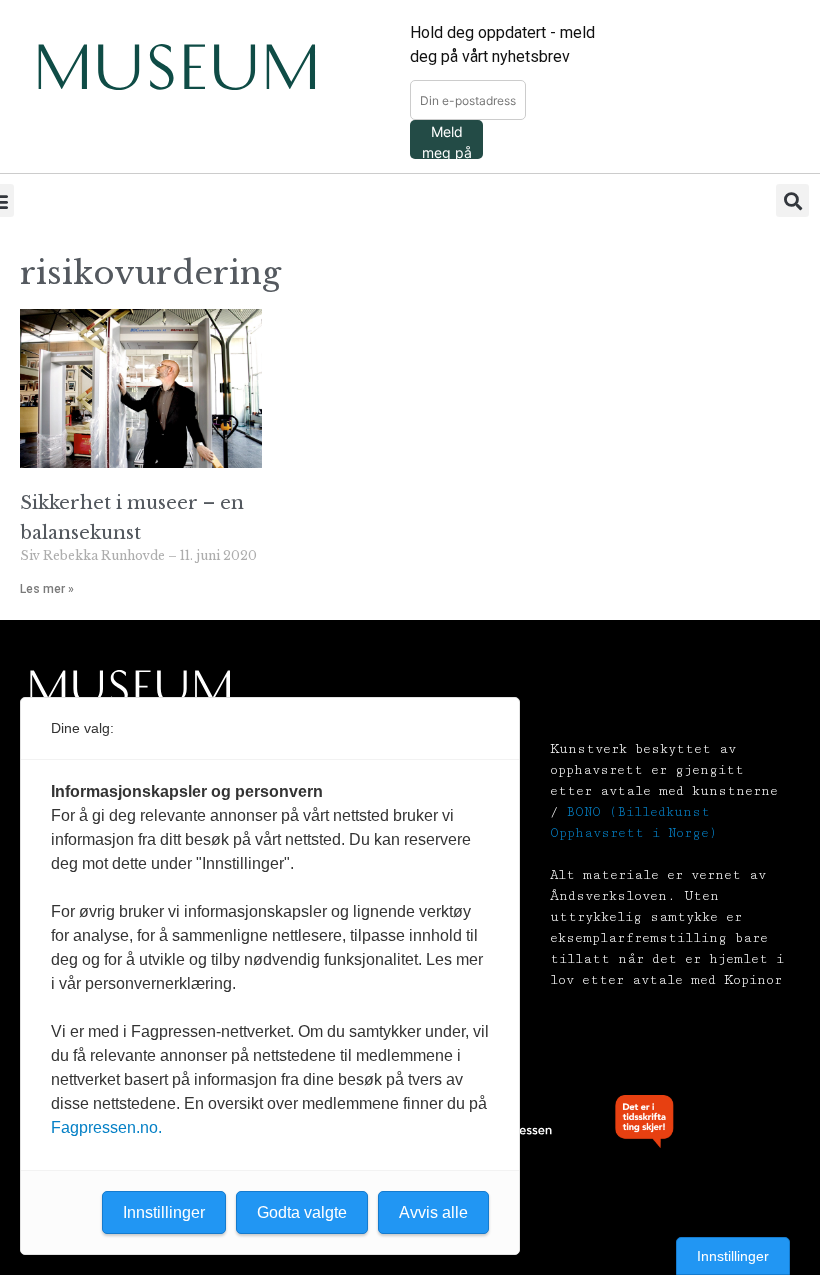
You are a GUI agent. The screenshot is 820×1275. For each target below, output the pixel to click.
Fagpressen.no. (106, 1127)
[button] (792, 200)
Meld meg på (447, 141)
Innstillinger (733, 1256)
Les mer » (47, 589)
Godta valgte (302, 1212)
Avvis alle (433, 1212)
